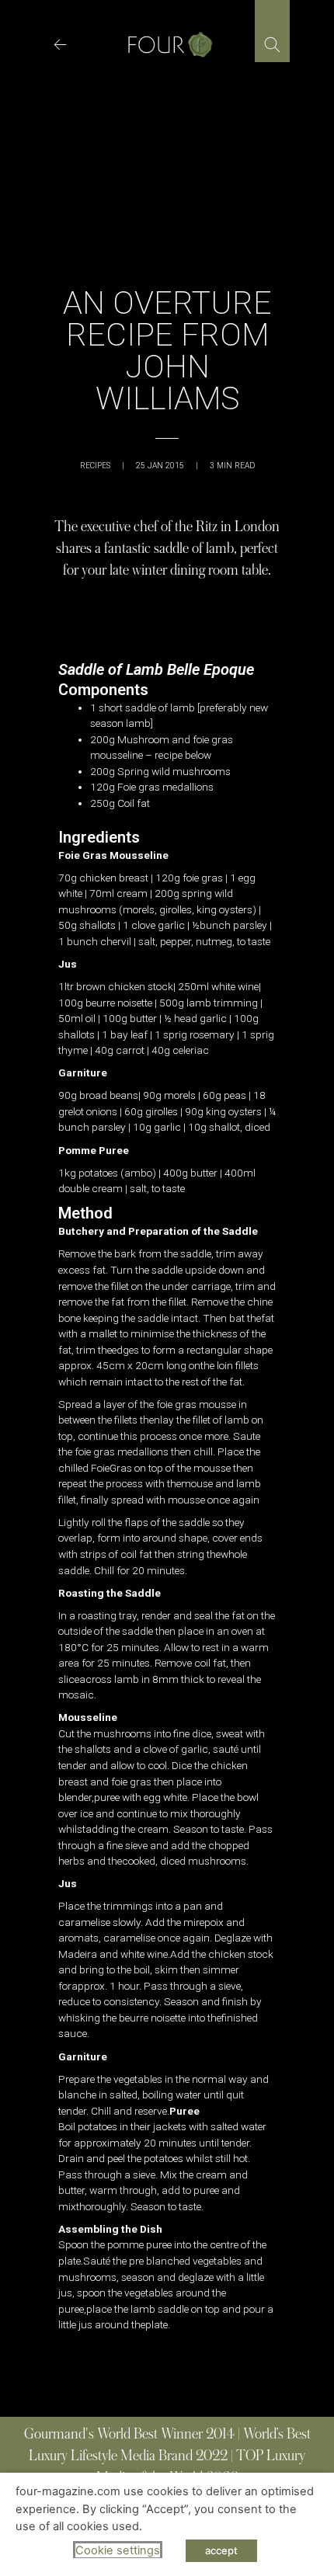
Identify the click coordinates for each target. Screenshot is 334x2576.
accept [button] (221, 2550)
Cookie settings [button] (118, 2550)
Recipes (95, 466)
